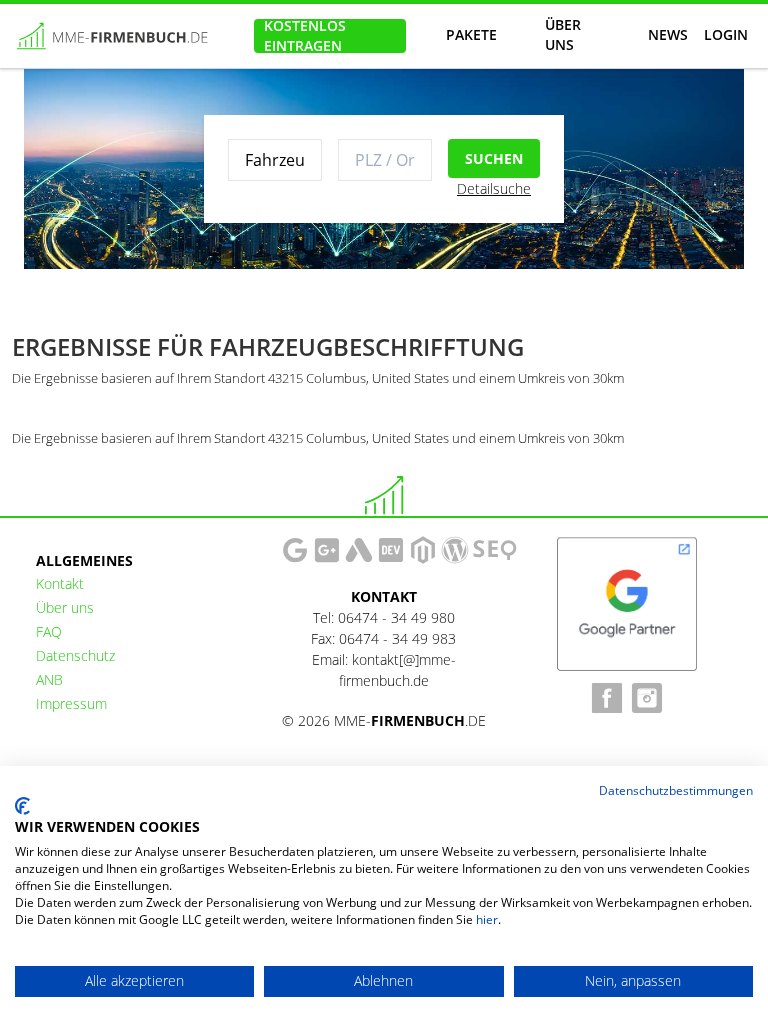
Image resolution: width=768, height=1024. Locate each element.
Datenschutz (75, 655)
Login (726, 34)
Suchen (494, 158)
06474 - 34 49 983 (397, 638)
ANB (49, 679)
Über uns (563, 36)
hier (487, 919)
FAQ (49, 631)
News (668, 34)
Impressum (71, 703)
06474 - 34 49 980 (396, 617)
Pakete (471, 34)
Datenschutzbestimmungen (676, 790)
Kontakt (60, 583)
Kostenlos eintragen (305, 36)
